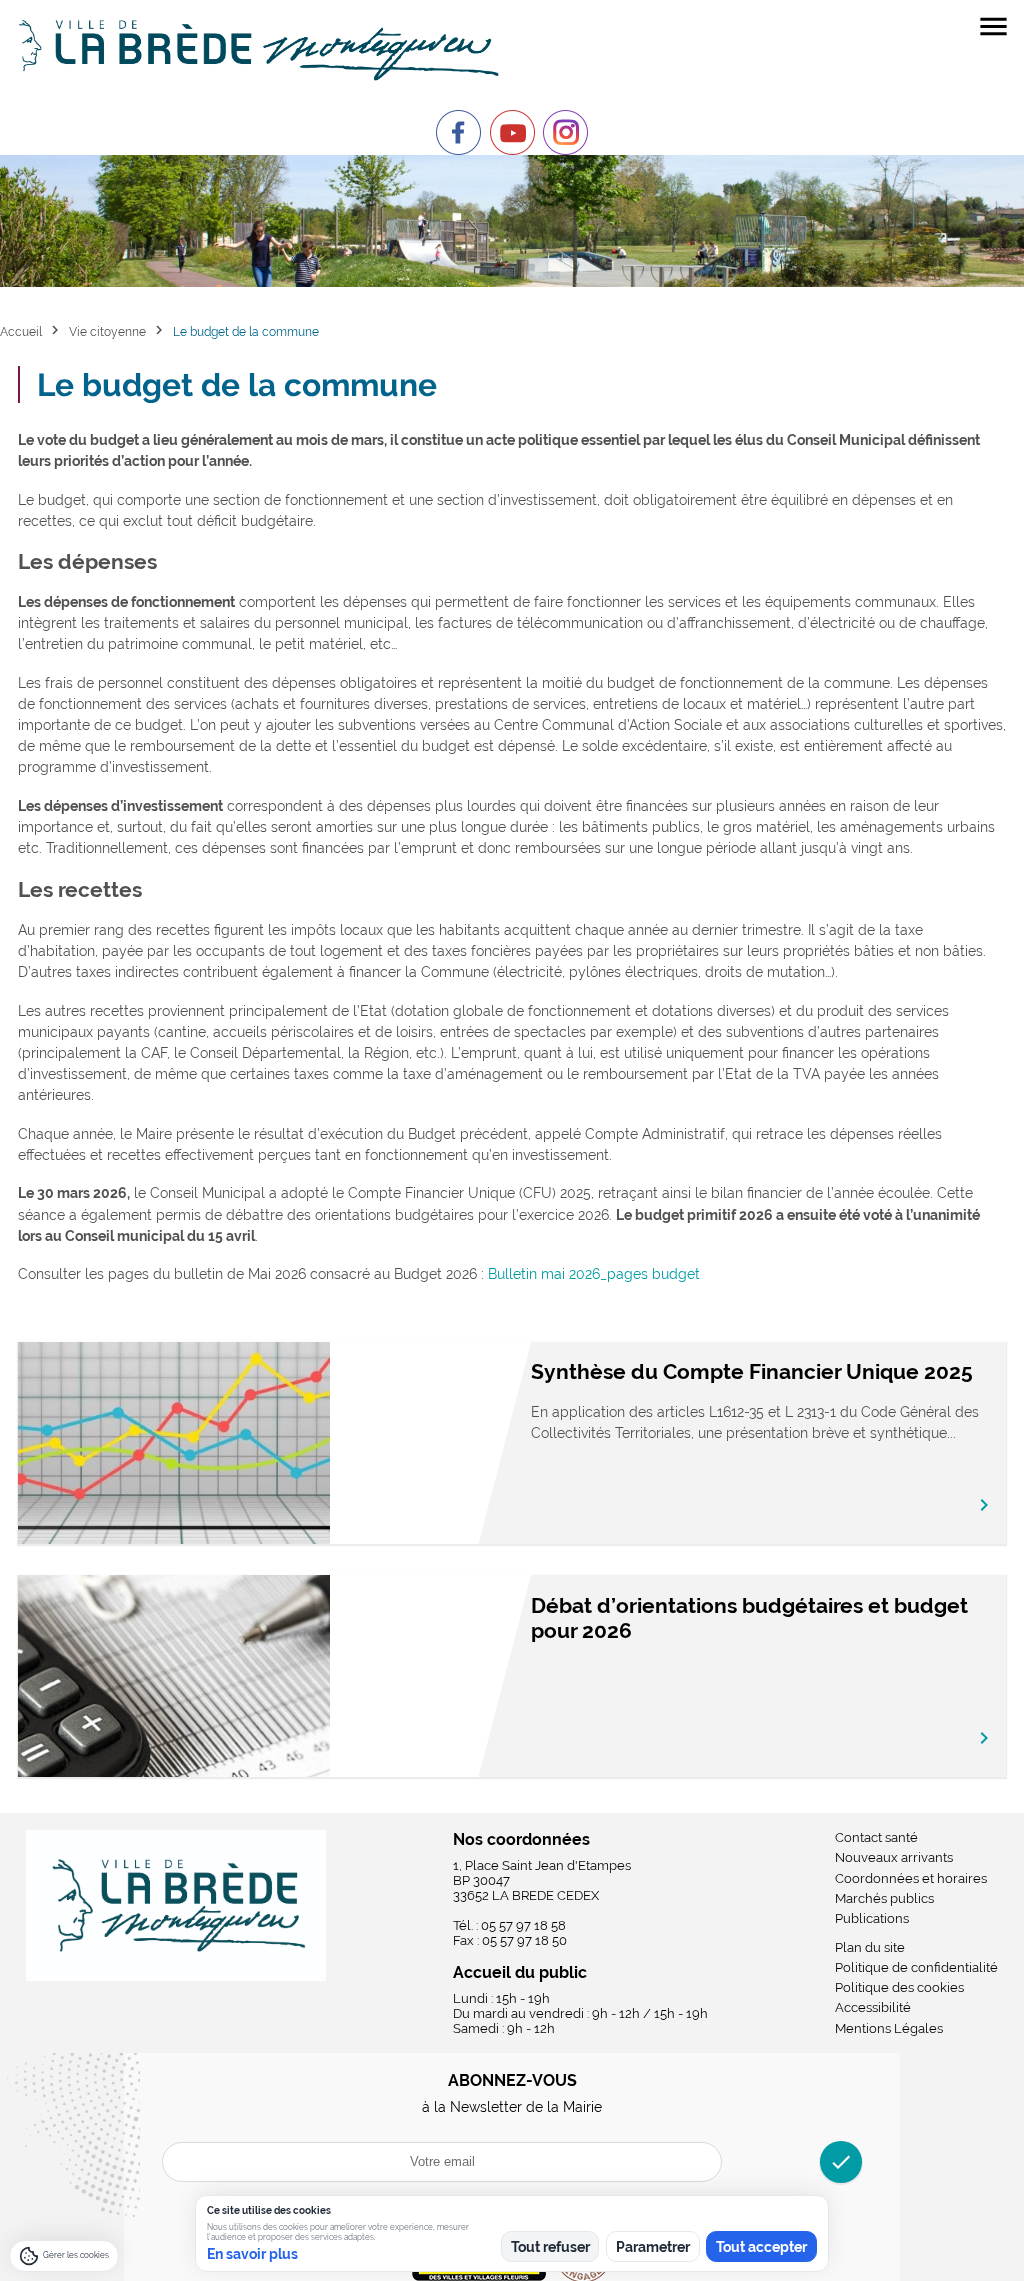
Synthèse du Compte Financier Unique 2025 (752, 1371)
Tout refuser (550, 2247)
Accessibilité (873, 2007)
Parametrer (653, 2247)
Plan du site (870, 1947)
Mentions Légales (889, 2028)
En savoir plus (252, 2254)
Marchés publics (884, 1898)
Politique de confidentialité (916, 1967)
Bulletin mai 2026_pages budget (594, 1274)
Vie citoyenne (107, 331)
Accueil (21, 331)
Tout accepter (761, 2247)
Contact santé (876, 1837)
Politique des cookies (899, 1987)
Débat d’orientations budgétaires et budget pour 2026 (749, 1618)
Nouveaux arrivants (894, 1857)
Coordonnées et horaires (911, 1878)
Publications (872, 1918)
